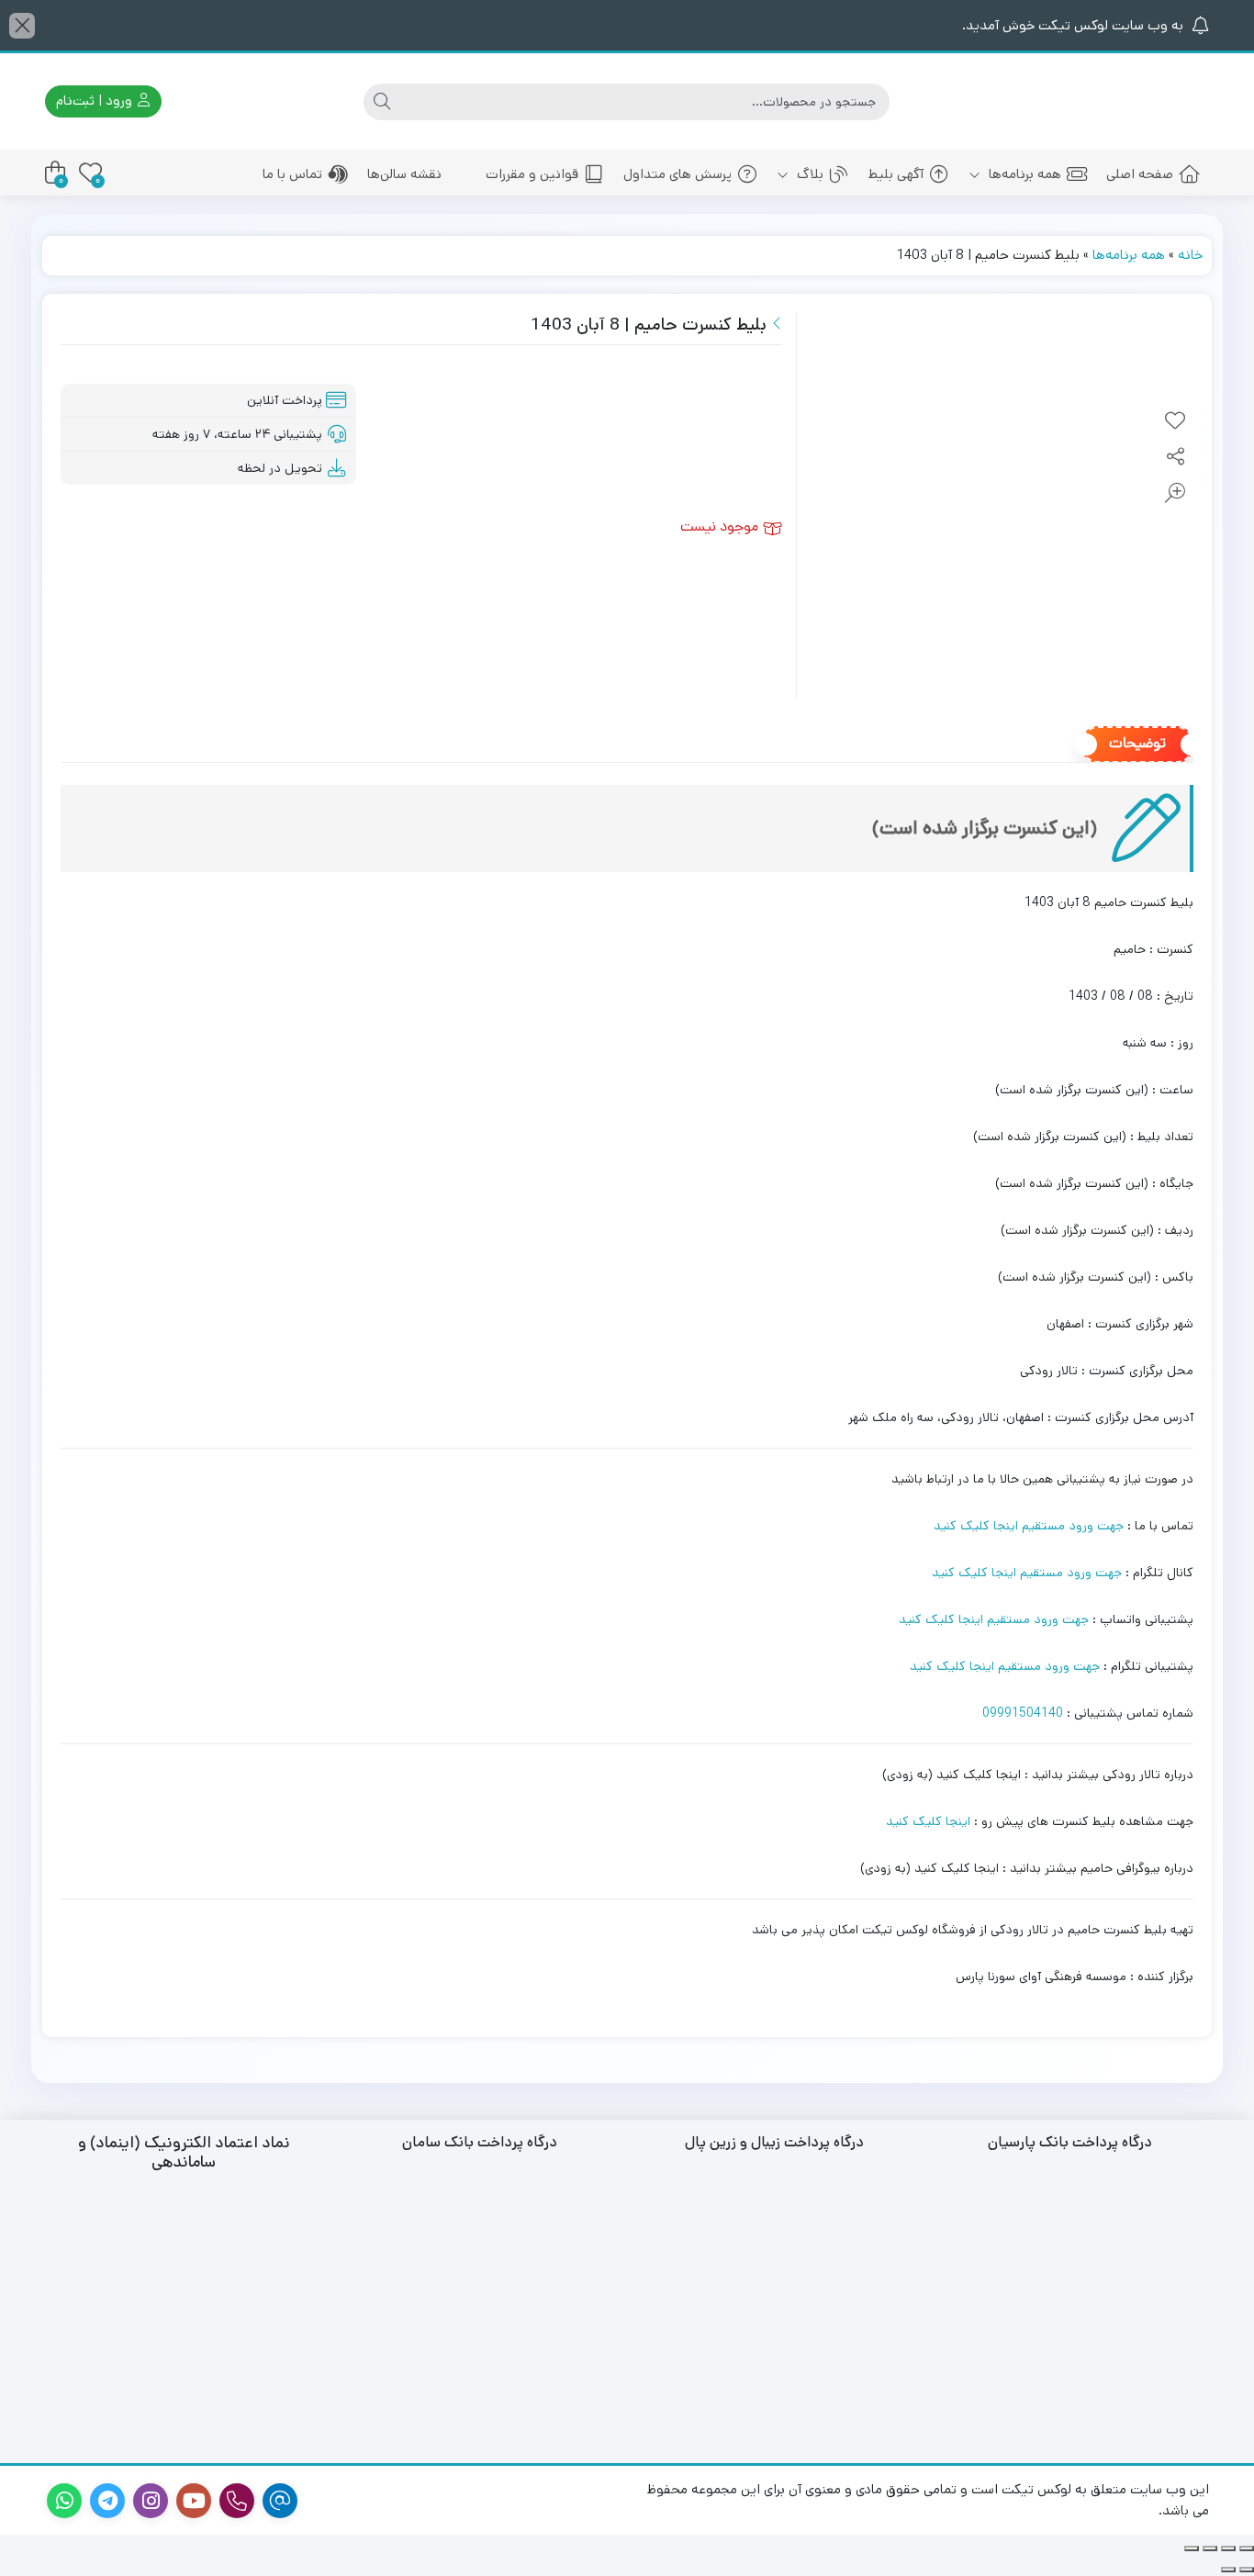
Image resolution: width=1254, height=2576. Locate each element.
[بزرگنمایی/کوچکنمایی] (1247, 2548)
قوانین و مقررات (532, 174)
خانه (1190, 255)
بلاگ (808, 174)
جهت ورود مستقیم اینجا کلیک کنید (1029, 1526)
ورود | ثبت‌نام (96, 101)
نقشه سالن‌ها (404, 174)
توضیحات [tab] (1137, 745)
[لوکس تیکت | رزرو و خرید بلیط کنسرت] (1127, 101)
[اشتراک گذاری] (1210, 2548)
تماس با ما (292, 174)
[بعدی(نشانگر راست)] (1228, 2570)
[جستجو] (382, 102)
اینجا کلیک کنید (928, 1821)
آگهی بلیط (896, 174)
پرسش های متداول (677, 174)
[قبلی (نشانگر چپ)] (1247, 2570)
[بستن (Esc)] (1192, 2548)
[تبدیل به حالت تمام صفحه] (1228, 2548)
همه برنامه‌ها (1023, 174)
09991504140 (1023, 1713)
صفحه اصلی (1140, 174)
